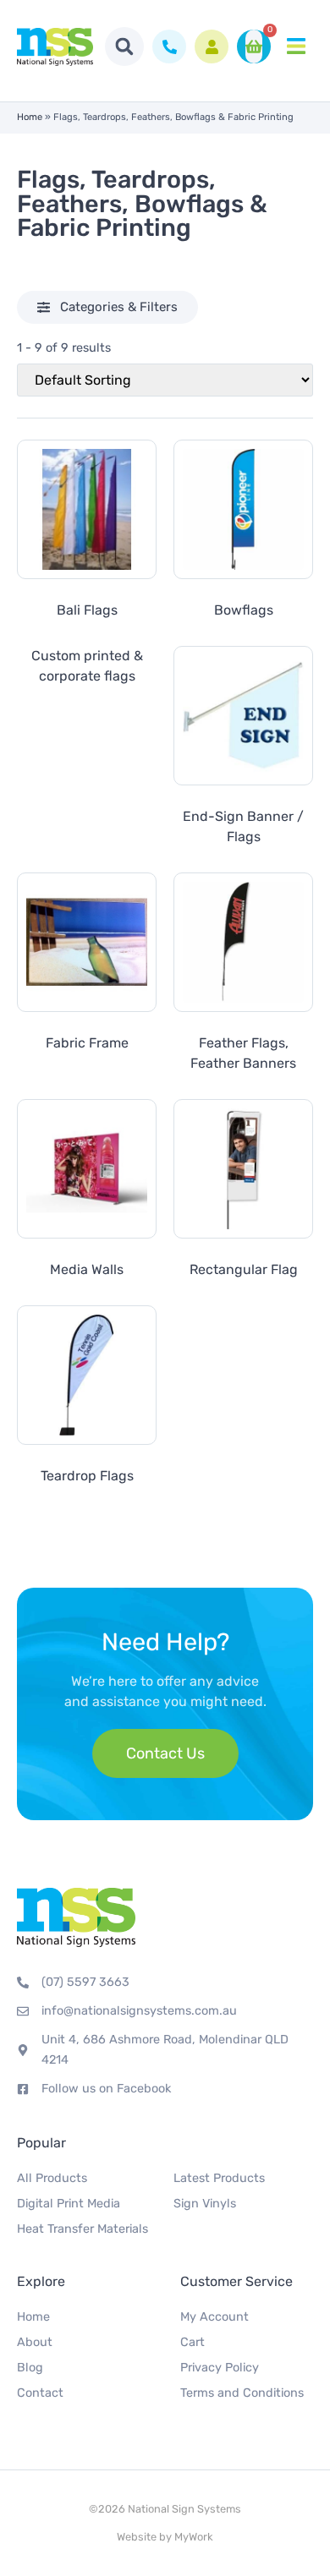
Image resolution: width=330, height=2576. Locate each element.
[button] (124, 46)
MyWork (194, 2537)
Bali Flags (87, 610)
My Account (214, 2317)
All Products (52, 2178)
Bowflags (244, 610)
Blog (30, 2368)
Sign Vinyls (205, 2204)
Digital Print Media (69, 2204)
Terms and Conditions (242, 2393)
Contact (40, 2393)
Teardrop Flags (87, 1476)
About (35, 2342)
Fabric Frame (87, 1043)
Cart (192, 2342)
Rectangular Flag (244, 1269)
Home (30, 117)
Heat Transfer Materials (82, 2229)
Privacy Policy (220, 2368)
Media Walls (87, 1269)
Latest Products (219, 2178)
